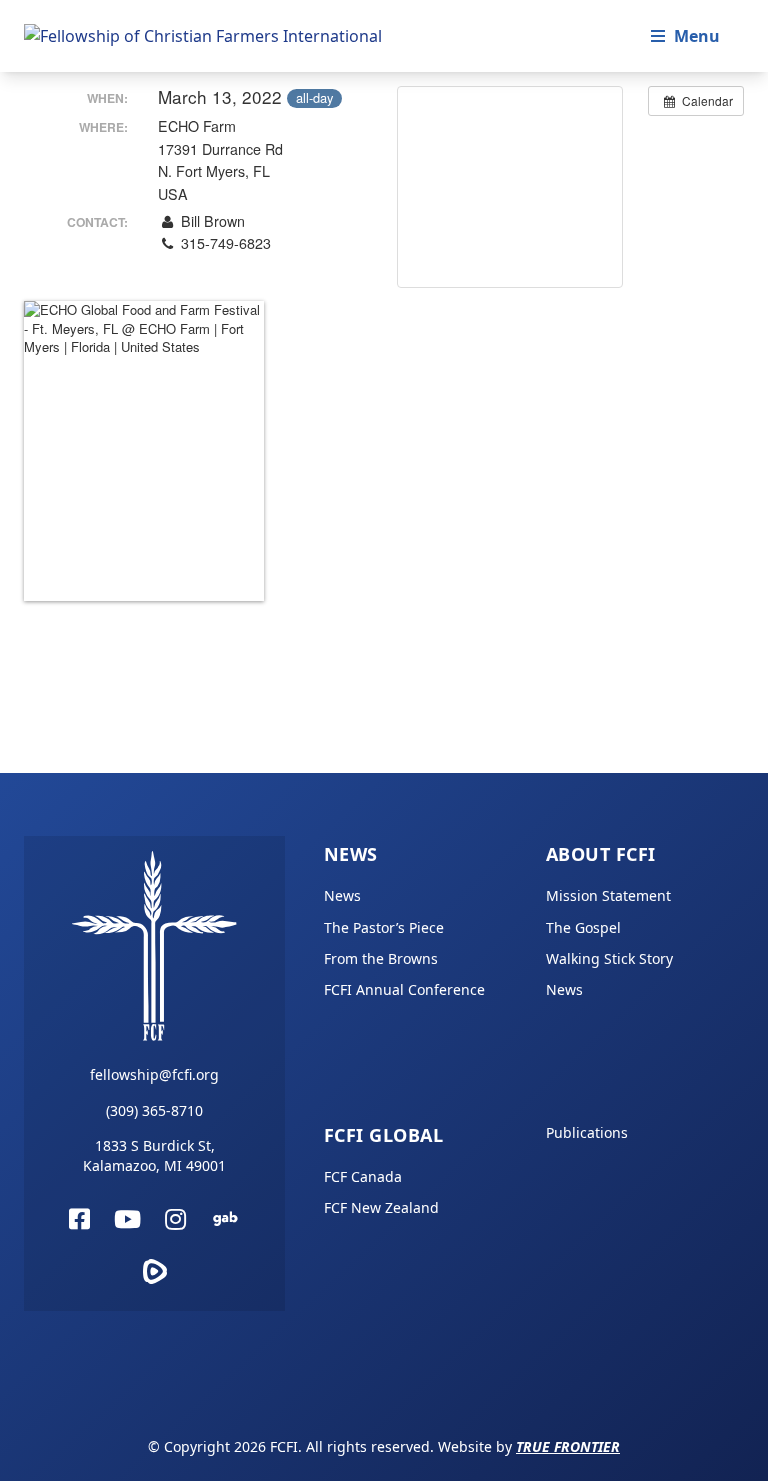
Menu (697, 36)
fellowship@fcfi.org (154, 1074)
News (351, 854)
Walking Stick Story (609, 958)
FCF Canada (363, 1176)
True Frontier (568, 1446)
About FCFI (601, 854)
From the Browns (381, 958)
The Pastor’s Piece (384, 927)
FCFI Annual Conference (404, 989)
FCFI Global (383, 1135)
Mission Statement (608, 895)
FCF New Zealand (381, 1207)
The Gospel (583, 927)
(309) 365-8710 (154, 1110)
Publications (587, 1132)
